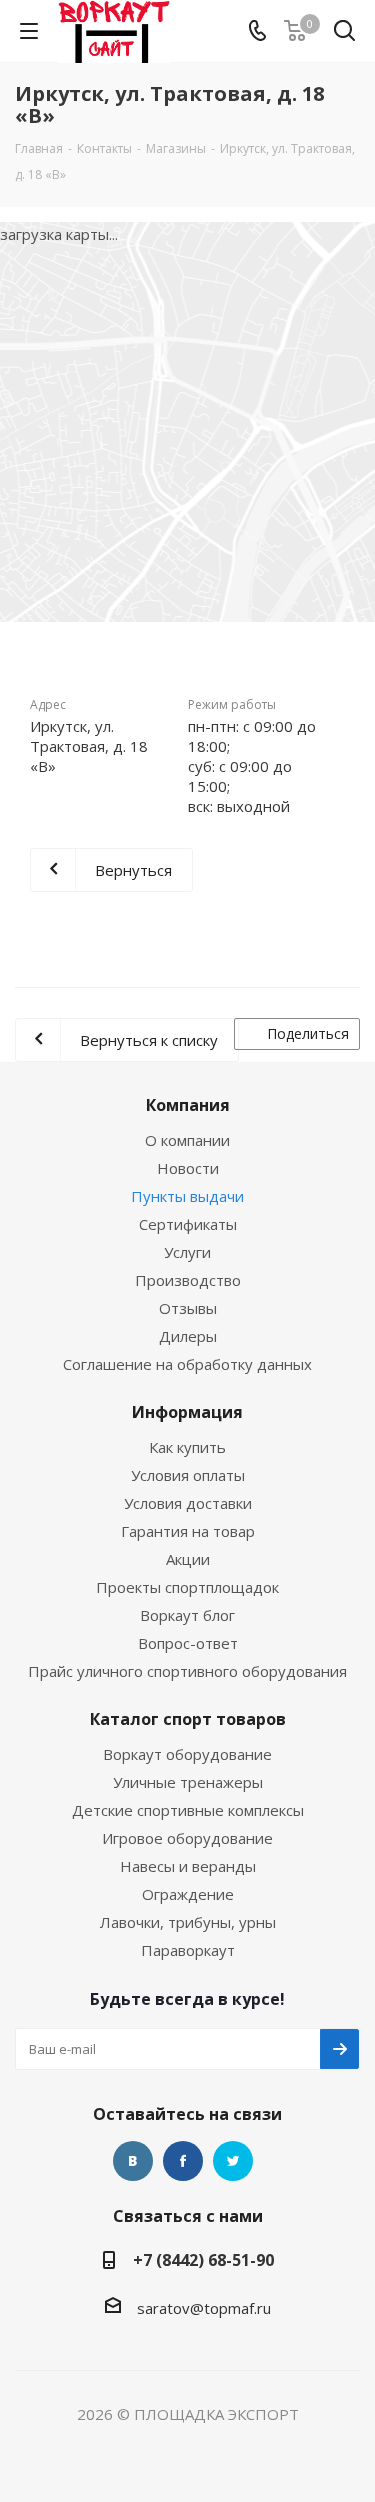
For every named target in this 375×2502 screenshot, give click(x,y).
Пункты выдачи (187, 1196)
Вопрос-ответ (188, 1643)
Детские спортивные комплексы (188, 1810)
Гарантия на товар (188, 1531)
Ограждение (188, 1894)
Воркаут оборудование (187, 1754)
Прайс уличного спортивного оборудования (187, 1671)
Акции (188, 1559)
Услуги (187, 1252)
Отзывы (188, 1308)
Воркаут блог (187, 1615)
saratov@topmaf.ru (204, 2308)
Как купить (187, 1447)
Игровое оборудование (187, 1838)
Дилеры (188, 1336)
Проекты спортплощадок (187, 1587)
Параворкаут (188, 1950)
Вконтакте (133, 2161)
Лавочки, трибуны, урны (188, 1922)
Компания (188, 1105)
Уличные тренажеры (188, 1782)
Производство (188, 1280)
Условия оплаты (188, 1475)
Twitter (233, 2161)
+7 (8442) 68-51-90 (203, 2260)
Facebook (183, 2161)
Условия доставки (188, 1503)
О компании (187, 1140)
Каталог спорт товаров (188, 1719)
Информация (187, 1412)
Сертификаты (188, 1224)
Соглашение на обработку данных (187, 1364)
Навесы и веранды (188, 1866)
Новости (188, 1168)
